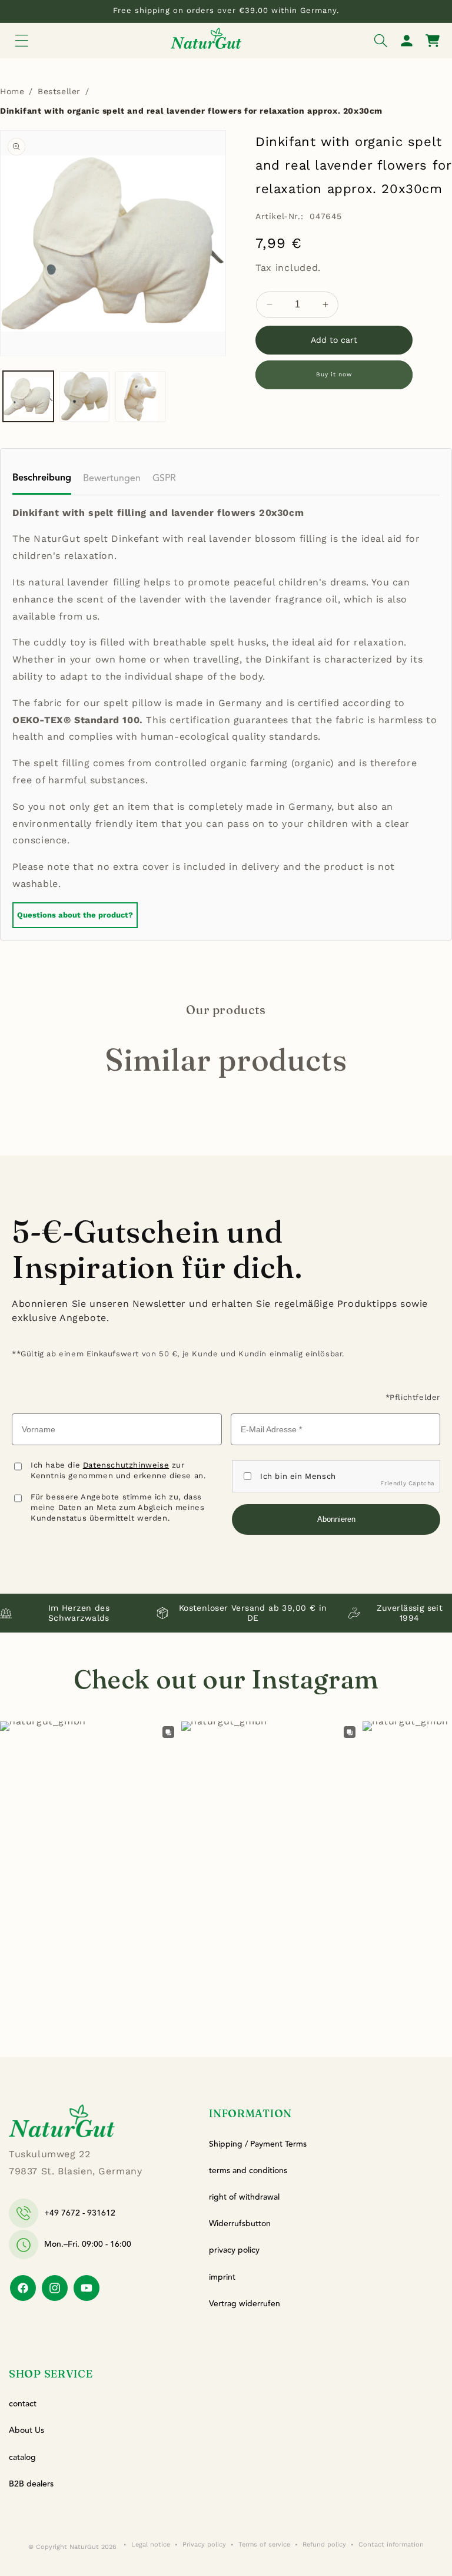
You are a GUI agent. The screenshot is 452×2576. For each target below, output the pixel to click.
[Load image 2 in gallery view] (85, 396)
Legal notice (151, 2544)
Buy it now (334, 374)
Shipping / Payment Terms (258, 2144)
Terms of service (264, 2544)
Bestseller (59, 91)
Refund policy (324, 2544)
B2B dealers (31, 2484)
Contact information (391, 2544)
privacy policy (234, 2250)
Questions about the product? (75, 915)
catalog (22, 2458)
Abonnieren (336, 1519)
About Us (26, 2431)
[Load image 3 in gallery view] (141, 396)
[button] (22, 41)
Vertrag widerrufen (245, 2304)
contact (23, 2404)
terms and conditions (248, 2171)
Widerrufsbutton (240, 2224)
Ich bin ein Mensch (298, 1476)
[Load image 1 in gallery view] (28, 396)
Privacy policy (204, 2544)
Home (12, 91)
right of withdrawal (244, 2197)
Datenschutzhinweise (126, 1465)
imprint (222, 2277)
